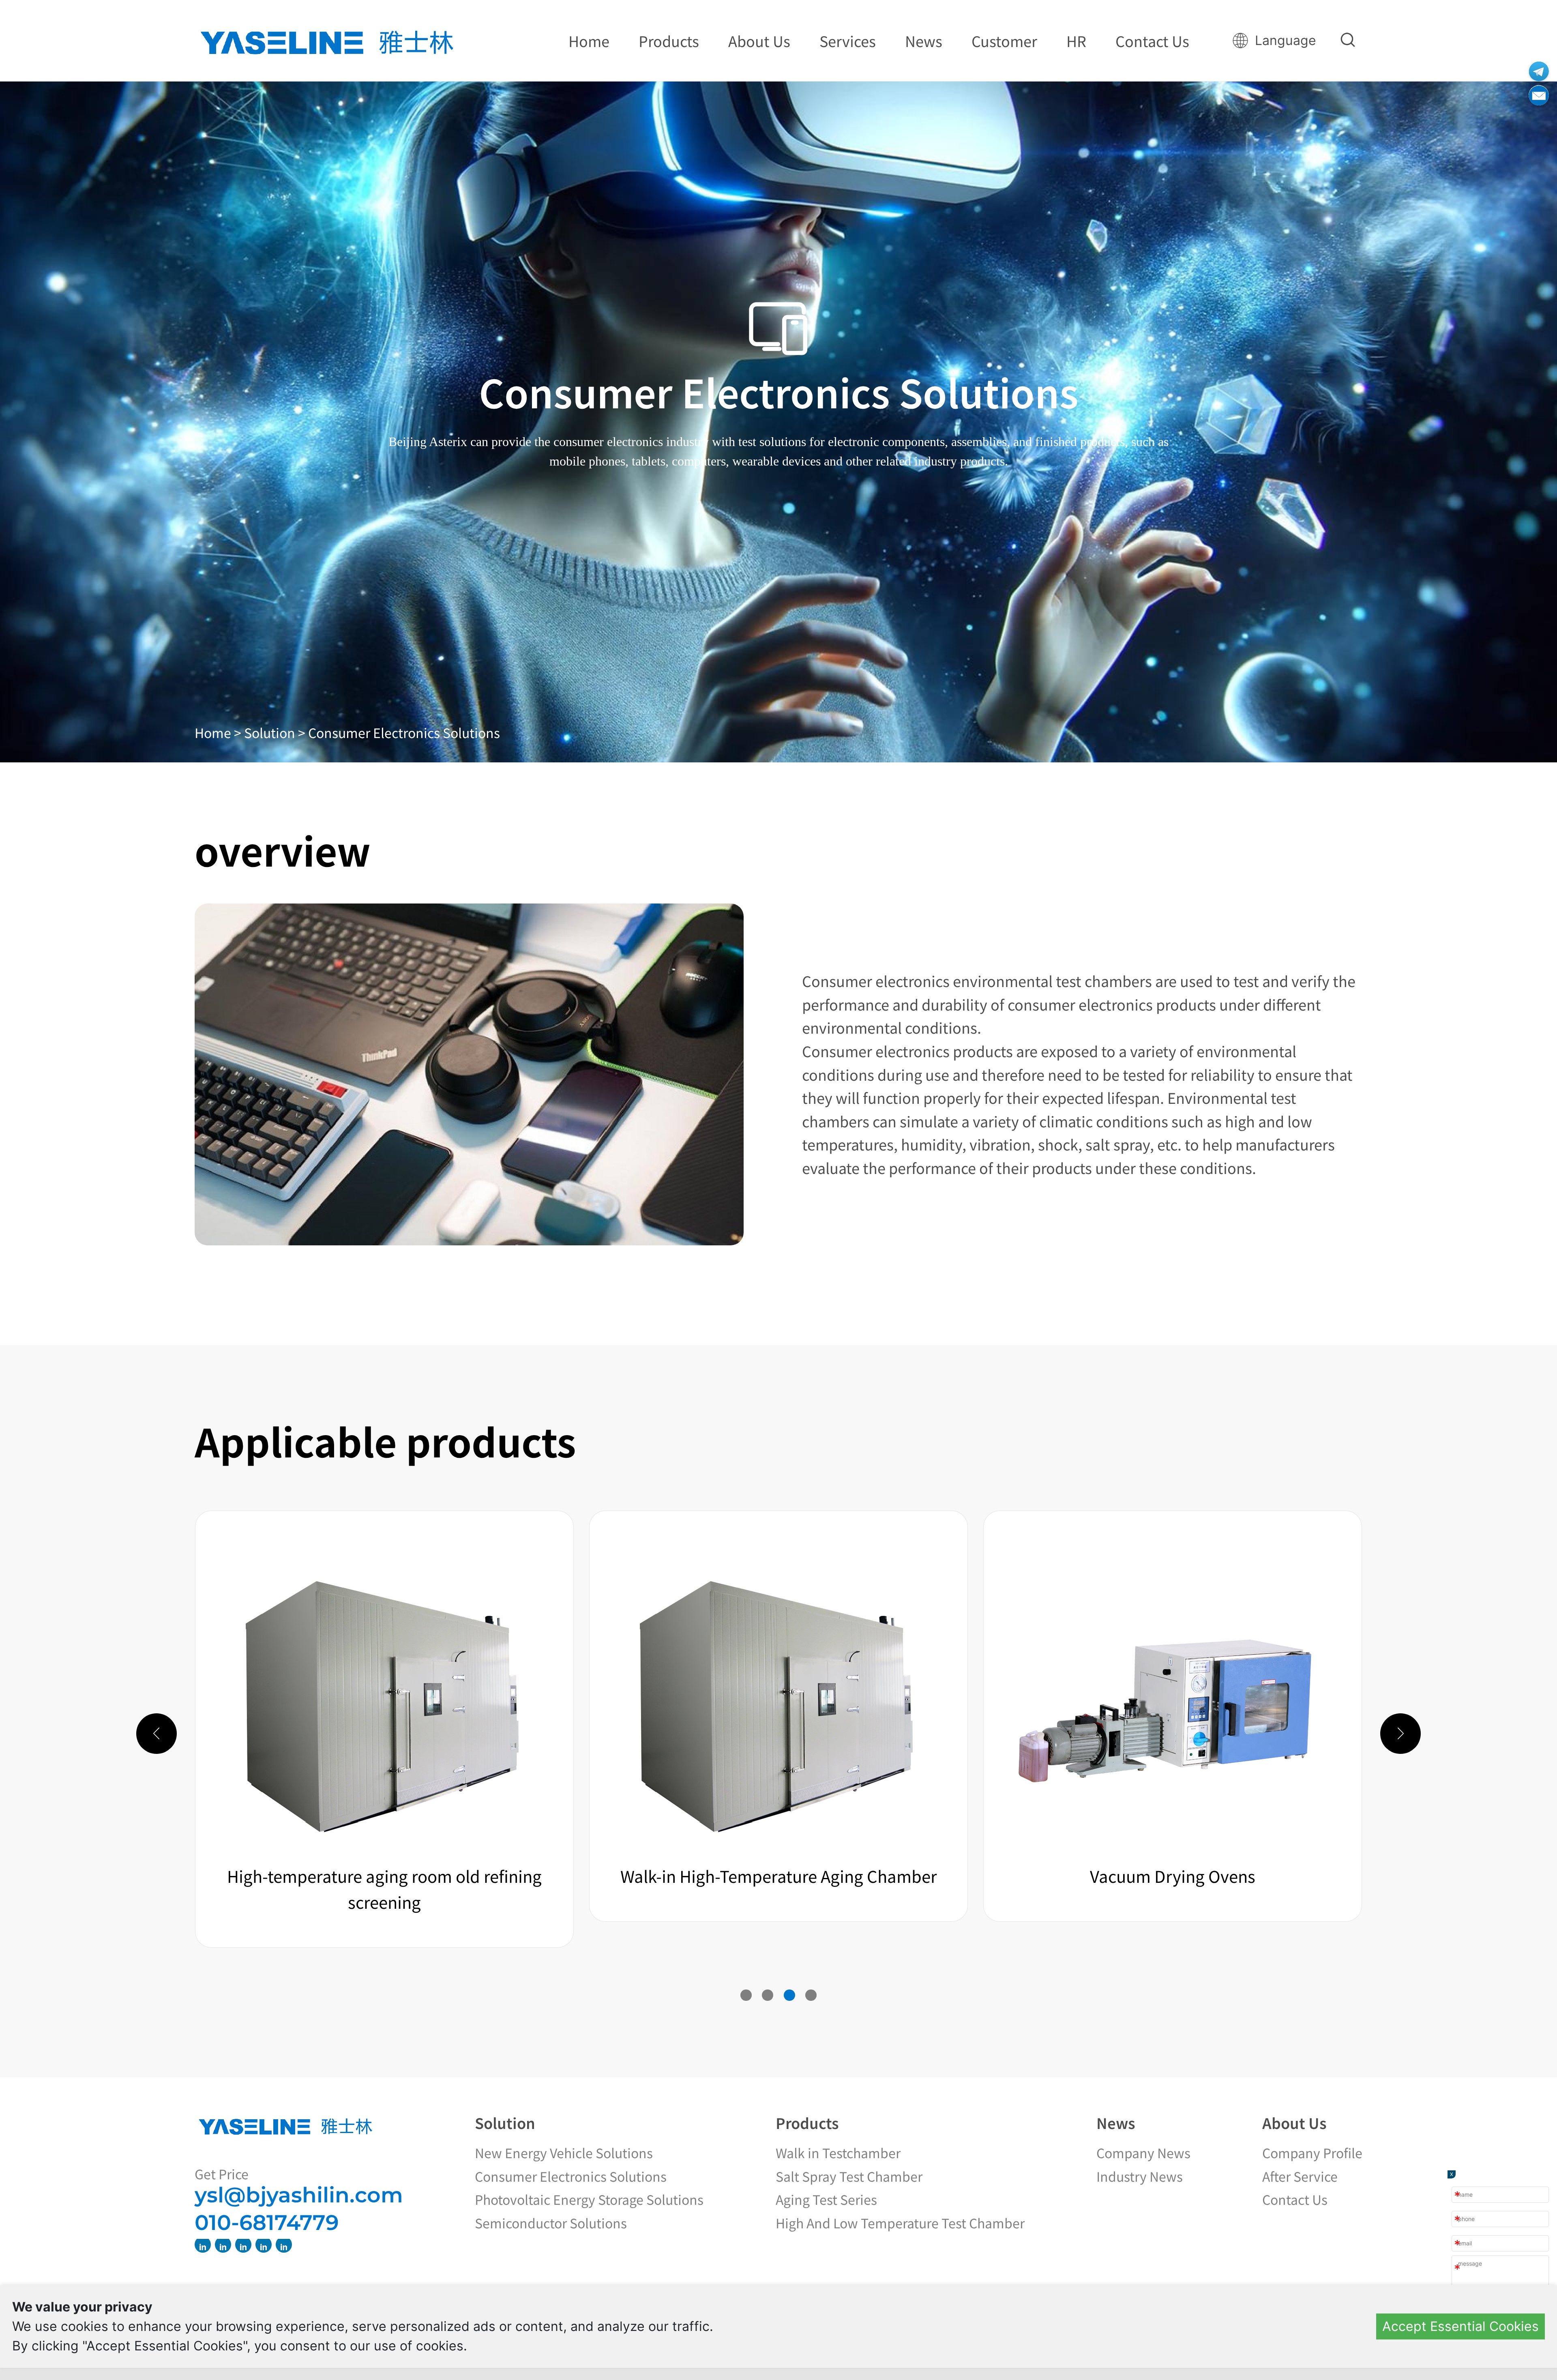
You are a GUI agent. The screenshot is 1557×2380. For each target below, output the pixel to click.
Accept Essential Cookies (1460, 2326)
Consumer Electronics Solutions (404, 732)
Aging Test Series (826, 2199)
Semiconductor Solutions (551, 2223)
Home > (219, 732)
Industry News (1140, 2176)
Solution (505, 2122)
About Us (1294, 2122)
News (1116, 2122)
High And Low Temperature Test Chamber (900, 2223)
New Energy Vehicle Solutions (564, 2153)
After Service (1300, 2176)
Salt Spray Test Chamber (849, 2176)
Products (807, 2122)
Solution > (276, 732)
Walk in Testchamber (838, 2153)
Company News (1143, 2153)
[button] (746, 1995)
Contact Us (1295, 2199)
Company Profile (1312, 2153)
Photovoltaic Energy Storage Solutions (589, 2199)
